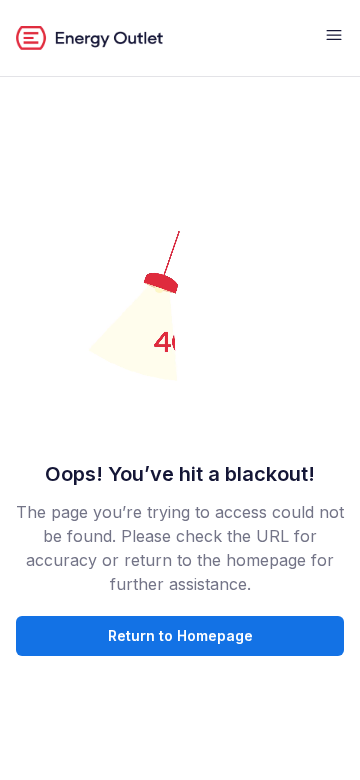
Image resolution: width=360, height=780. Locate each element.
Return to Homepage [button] (180, 635)
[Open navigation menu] (334, 38)
